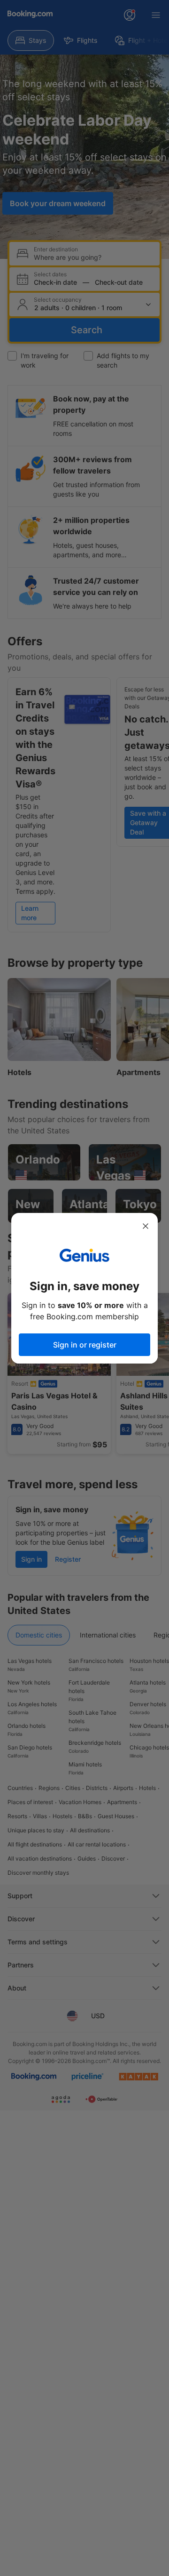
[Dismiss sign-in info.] (146, 1226)
